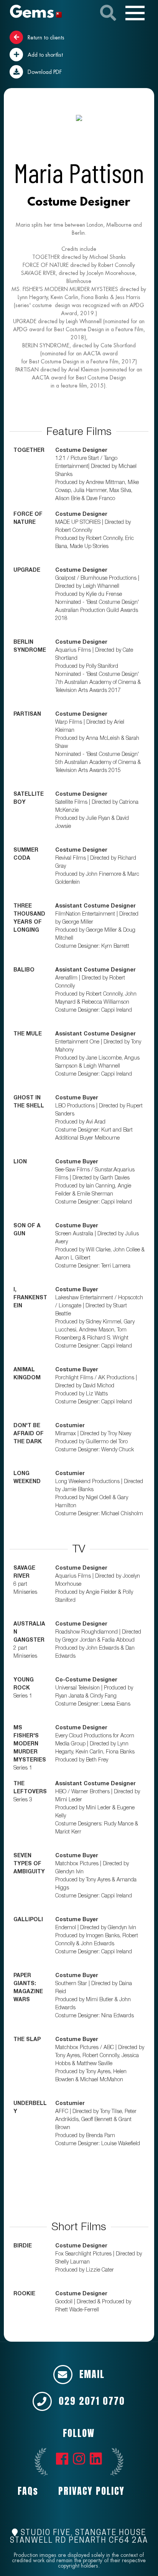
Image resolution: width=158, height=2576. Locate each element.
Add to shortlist (44, 55)
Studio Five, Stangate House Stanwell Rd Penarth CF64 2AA (79, 2537)
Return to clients (45, 38)
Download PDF (44, 72)
